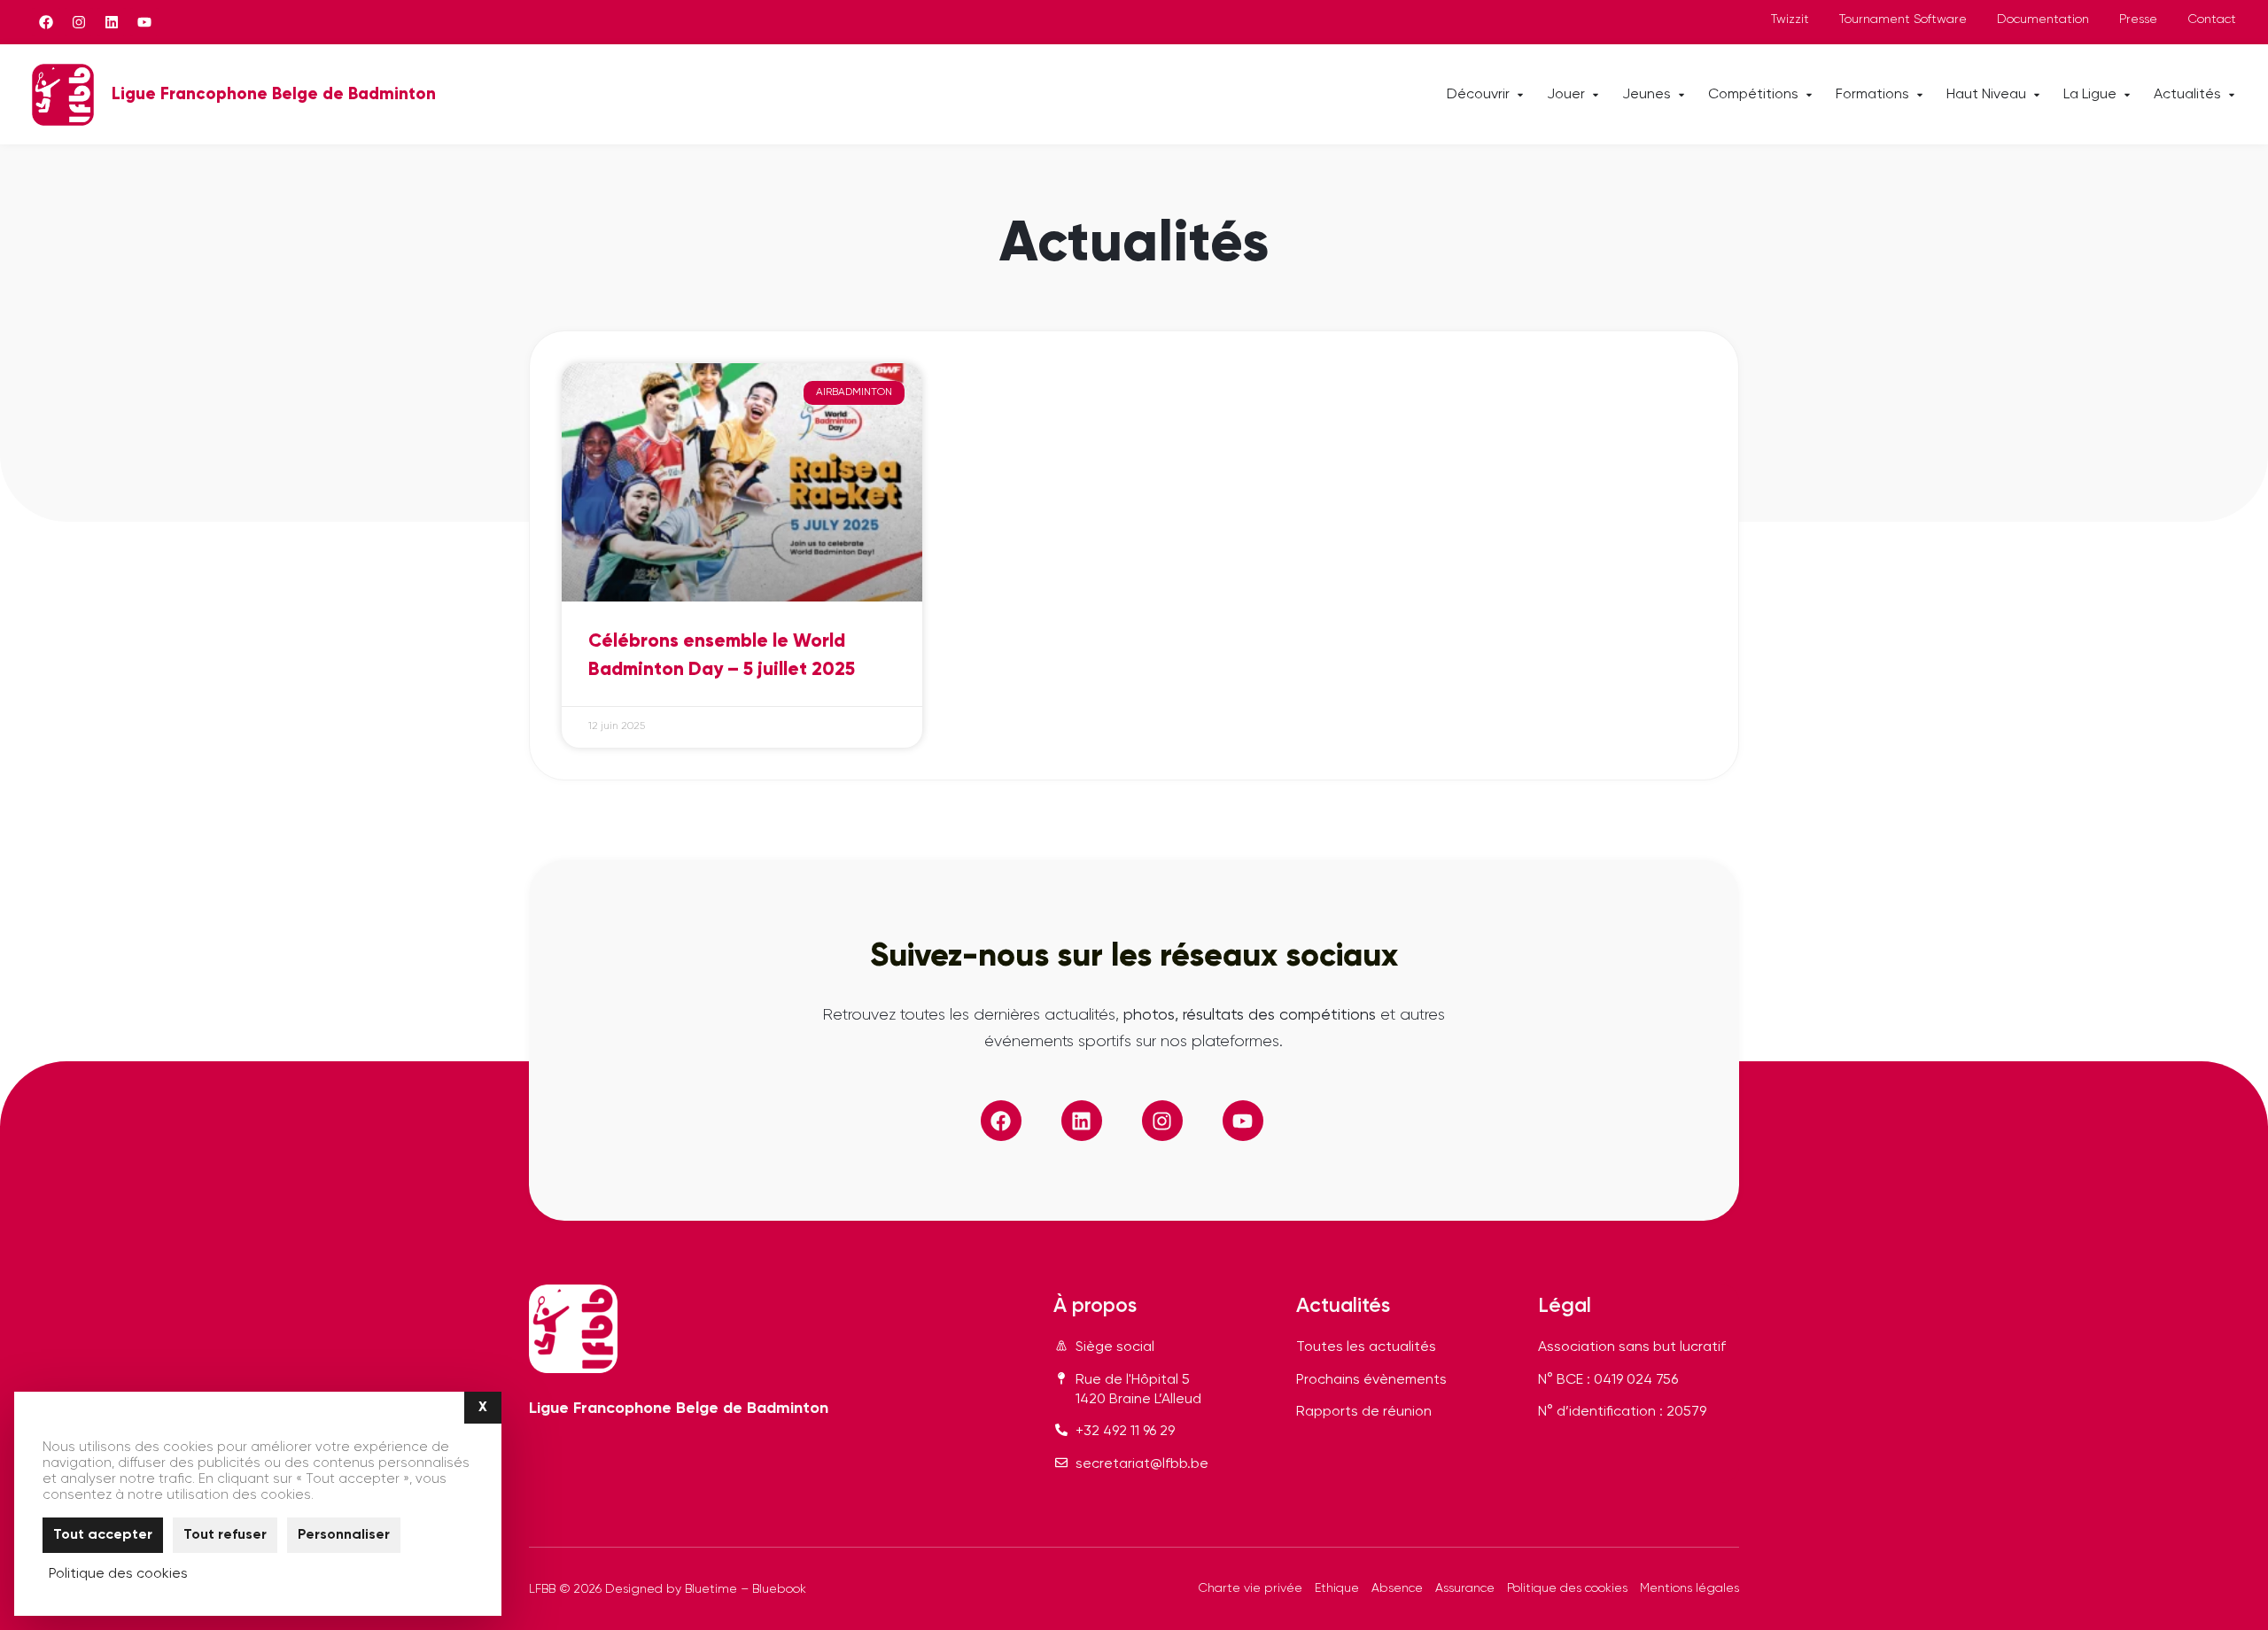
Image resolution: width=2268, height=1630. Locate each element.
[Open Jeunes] (1682, 95)
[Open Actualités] (2232, 95)
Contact (2212, 19)
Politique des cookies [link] (118, 1574)
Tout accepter (103, 1535)
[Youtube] (144, 22)
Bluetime (711, 1589)
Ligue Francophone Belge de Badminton (274, 94)
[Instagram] (79, 22)
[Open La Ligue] (2127, 95)
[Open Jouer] (1596, 95)
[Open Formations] (1920, 95)
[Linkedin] (112, 22)
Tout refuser (225, 1535)
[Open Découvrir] (1520, 95)
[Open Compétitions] (1809, 95)
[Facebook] (46, 22)
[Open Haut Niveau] (2037, 95)
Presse (2138, 19)
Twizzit (1790, 19)
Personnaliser (344, 1535)
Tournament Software (1903, 19)
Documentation (2043, 19)
